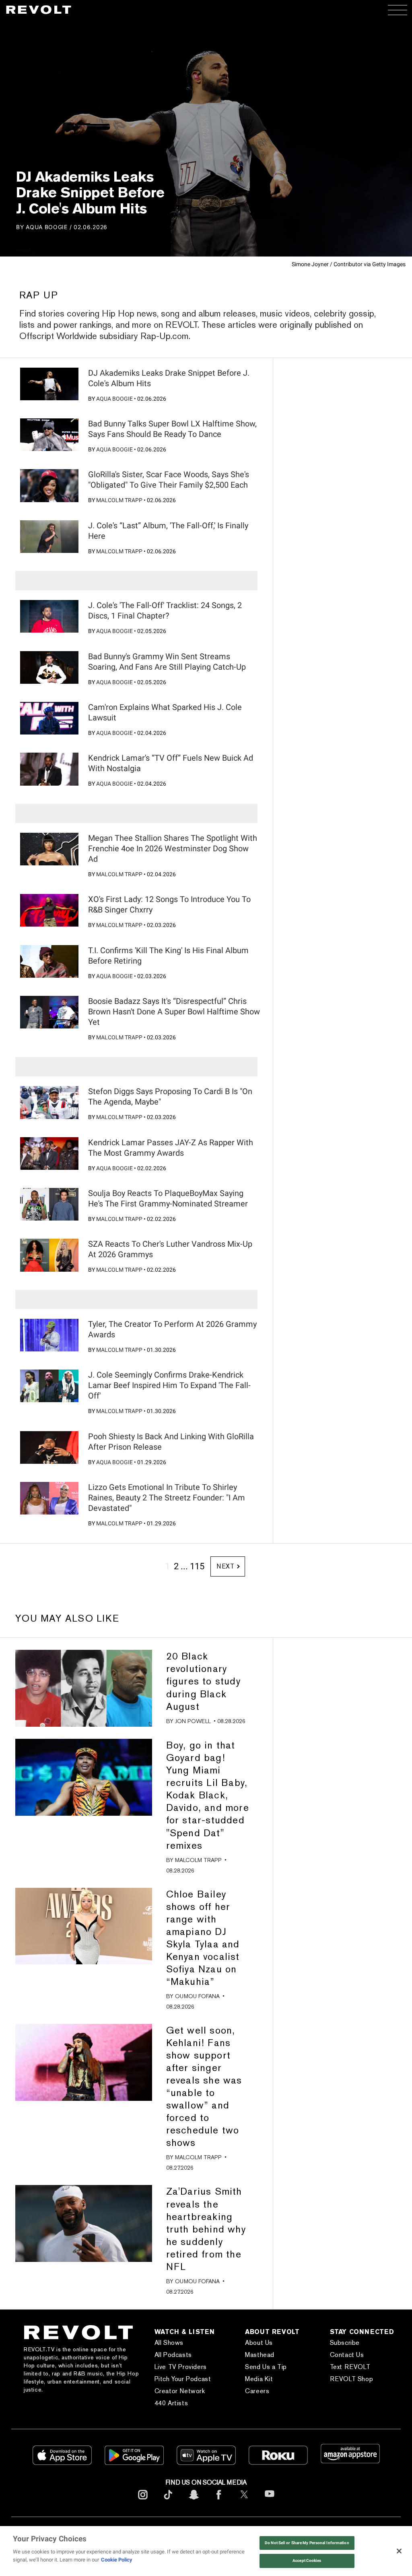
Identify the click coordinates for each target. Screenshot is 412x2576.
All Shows (169, 2343)
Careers (257, 2391)
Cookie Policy (117, 2560)
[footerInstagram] (143, 2501)
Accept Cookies (307, 2560)
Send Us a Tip (266, 2367)
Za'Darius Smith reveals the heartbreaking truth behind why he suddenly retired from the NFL (206, 2229)
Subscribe (345, 2343)
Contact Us (347, 2355)
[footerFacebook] (219, 2501)
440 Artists (171, 2403)
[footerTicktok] (168, 2501)
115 (197, 1566)
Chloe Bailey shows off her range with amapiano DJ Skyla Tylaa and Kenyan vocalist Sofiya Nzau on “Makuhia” (203, 1938)
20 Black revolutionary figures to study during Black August (203, 1681)
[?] (49, 384)
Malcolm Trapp (119, 500)
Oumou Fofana (197, 1996)
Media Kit (259, 2379)
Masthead (260, 2355)
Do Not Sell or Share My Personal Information (307, 2543)
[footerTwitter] (244, 2501)
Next (226, 1566)
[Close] (399, 2551)
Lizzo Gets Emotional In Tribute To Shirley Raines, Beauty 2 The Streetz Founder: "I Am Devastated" (167, 1498)
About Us (259, 2343)
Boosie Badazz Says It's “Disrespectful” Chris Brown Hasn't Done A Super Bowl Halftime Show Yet (174, 1012)
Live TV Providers (181, 2367)
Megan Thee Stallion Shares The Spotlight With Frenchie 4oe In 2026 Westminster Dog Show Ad (173, 848)
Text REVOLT (350, 2367)
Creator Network (180, 2391)
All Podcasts (173, 2355)
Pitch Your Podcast (183, 2379)
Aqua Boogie (47, 227)
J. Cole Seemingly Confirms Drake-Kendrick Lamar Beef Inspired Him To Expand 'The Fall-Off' (169, 1385)
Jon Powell (193, 1721)
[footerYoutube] (270, 2502)
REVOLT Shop (352, 2379)
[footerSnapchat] (194, 2501)
